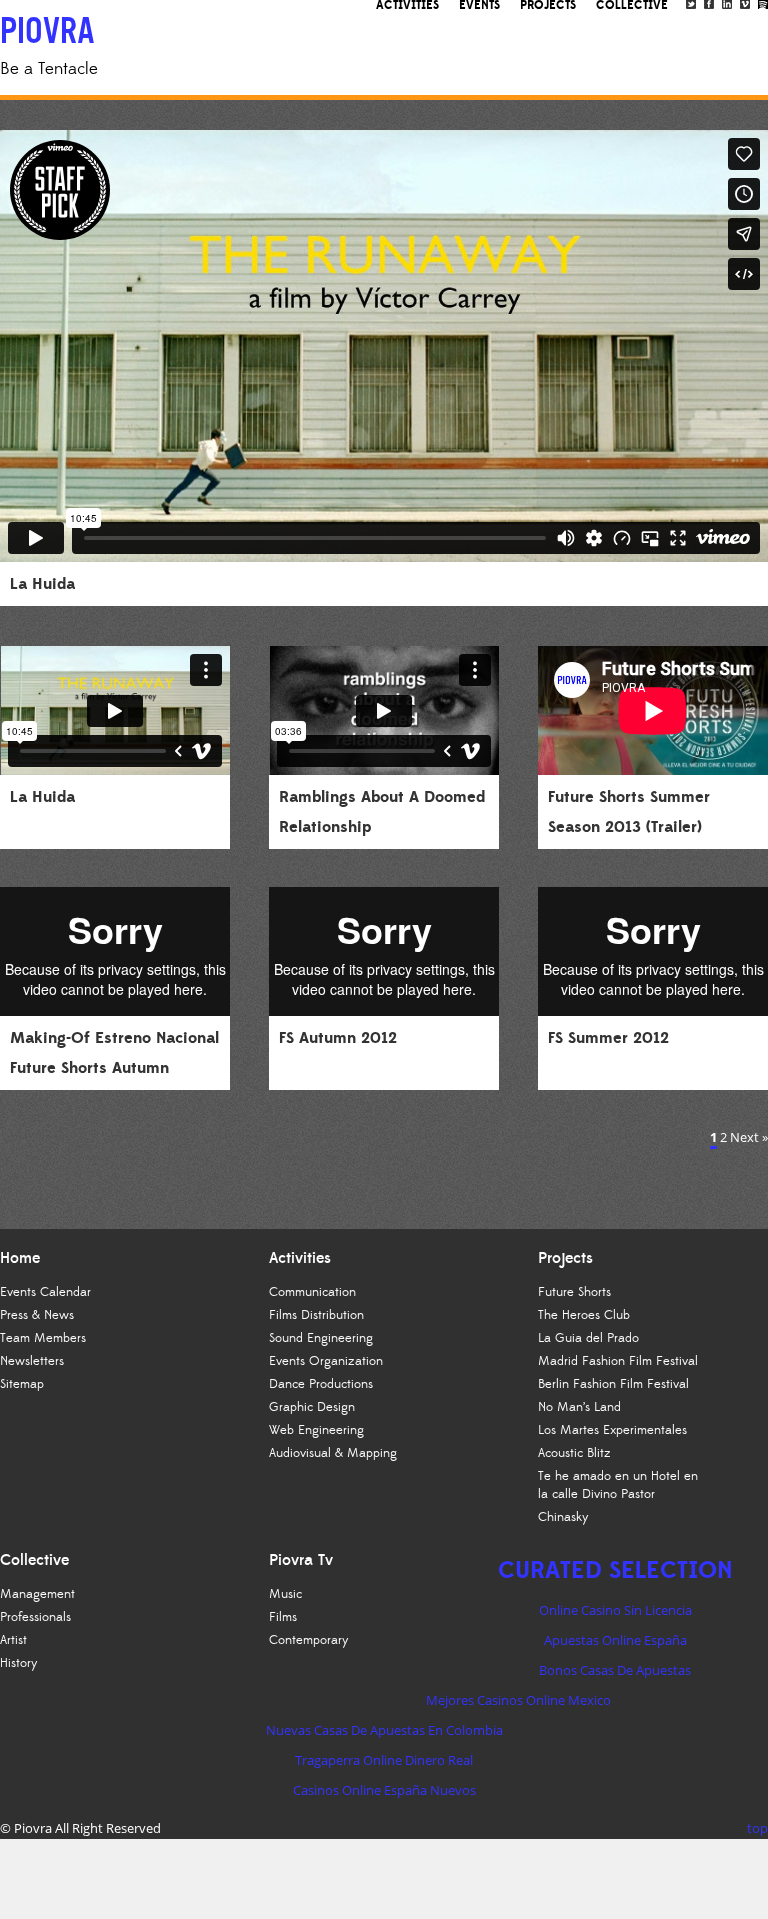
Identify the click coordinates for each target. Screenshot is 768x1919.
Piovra (33, 1828)
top (757, 1828)
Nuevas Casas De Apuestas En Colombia (384, 1730)
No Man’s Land (579, 1407)
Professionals (35, 1617)
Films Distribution (316, 1315)
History (19, 1663)
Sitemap (22, 1384)
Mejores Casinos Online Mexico (518, 1700)
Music (285, 1594)
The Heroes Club (584, 1315)
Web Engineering (316, 1430)
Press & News (37, 1315)
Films (283, 1617)
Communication (312, 1292)
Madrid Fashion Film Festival (618, 1361)
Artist (13, 1640)
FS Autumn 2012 (338, 1038)
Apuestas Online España (615, 1640)
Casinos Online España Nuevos (384, 1790)
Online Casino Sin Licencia (615, 1610)
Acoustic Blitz (574, 1453)
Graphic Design (312, 1407)
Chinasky (563, 1517)
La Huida (42, 584)
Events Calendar (45, 1292)
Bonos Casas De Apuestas (615, 1670)
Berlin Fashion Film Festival (613, 1384)
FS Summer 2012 (608, 1038)
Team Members (43, 1338)
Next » (749, 1137)
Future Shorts (574, 1292)
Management (37, 1594)
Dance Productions (321, 1384)
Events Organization (326, 1361)
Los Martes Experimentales (612, 1430)
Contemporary (309, 1640)
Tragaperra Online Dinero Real (384, 1760)
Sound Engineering (321, 1338)
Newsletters (32, 1361)
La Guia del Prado (588, 1338)
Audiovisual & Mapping (333, 1453)
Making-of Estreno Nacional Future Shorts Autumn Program (114, 1068)
